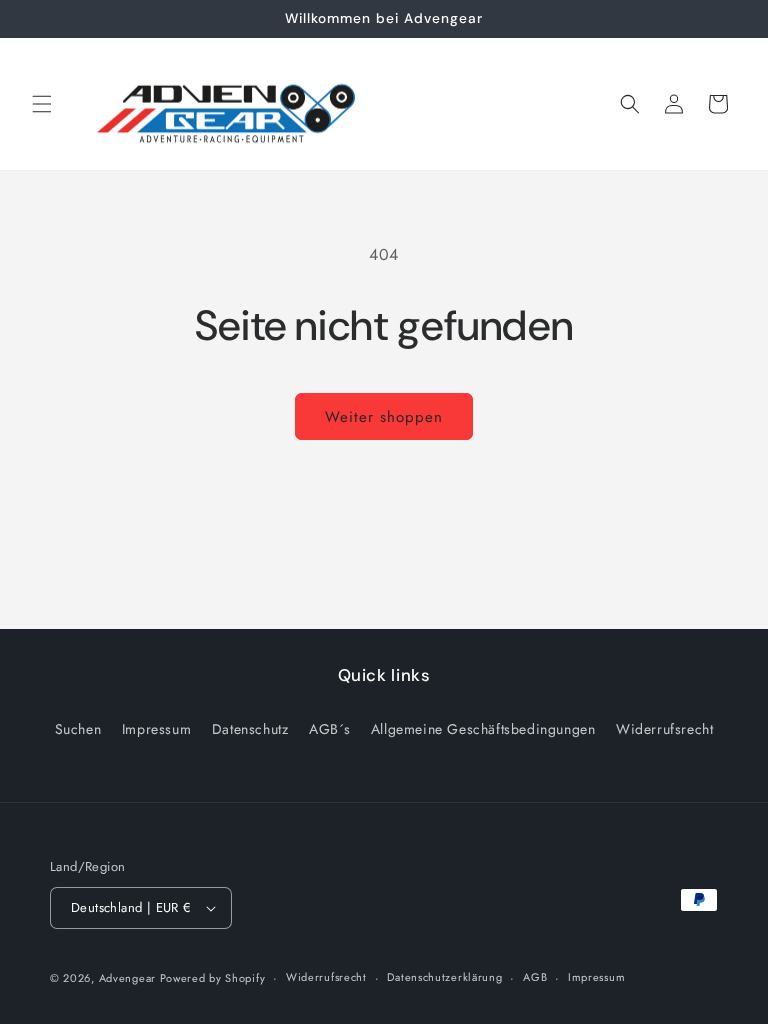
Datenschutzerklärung (444, 977)
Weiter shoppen (384, 417)
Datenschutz (250, 729)
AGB (535, 977)
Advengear (129, 978)
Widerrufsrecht (664, 729)
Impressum (156, 729)
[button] (42, 104)
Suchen (78, 729)
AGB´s (329, 729)
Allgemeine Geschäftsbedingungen (483, 729)
